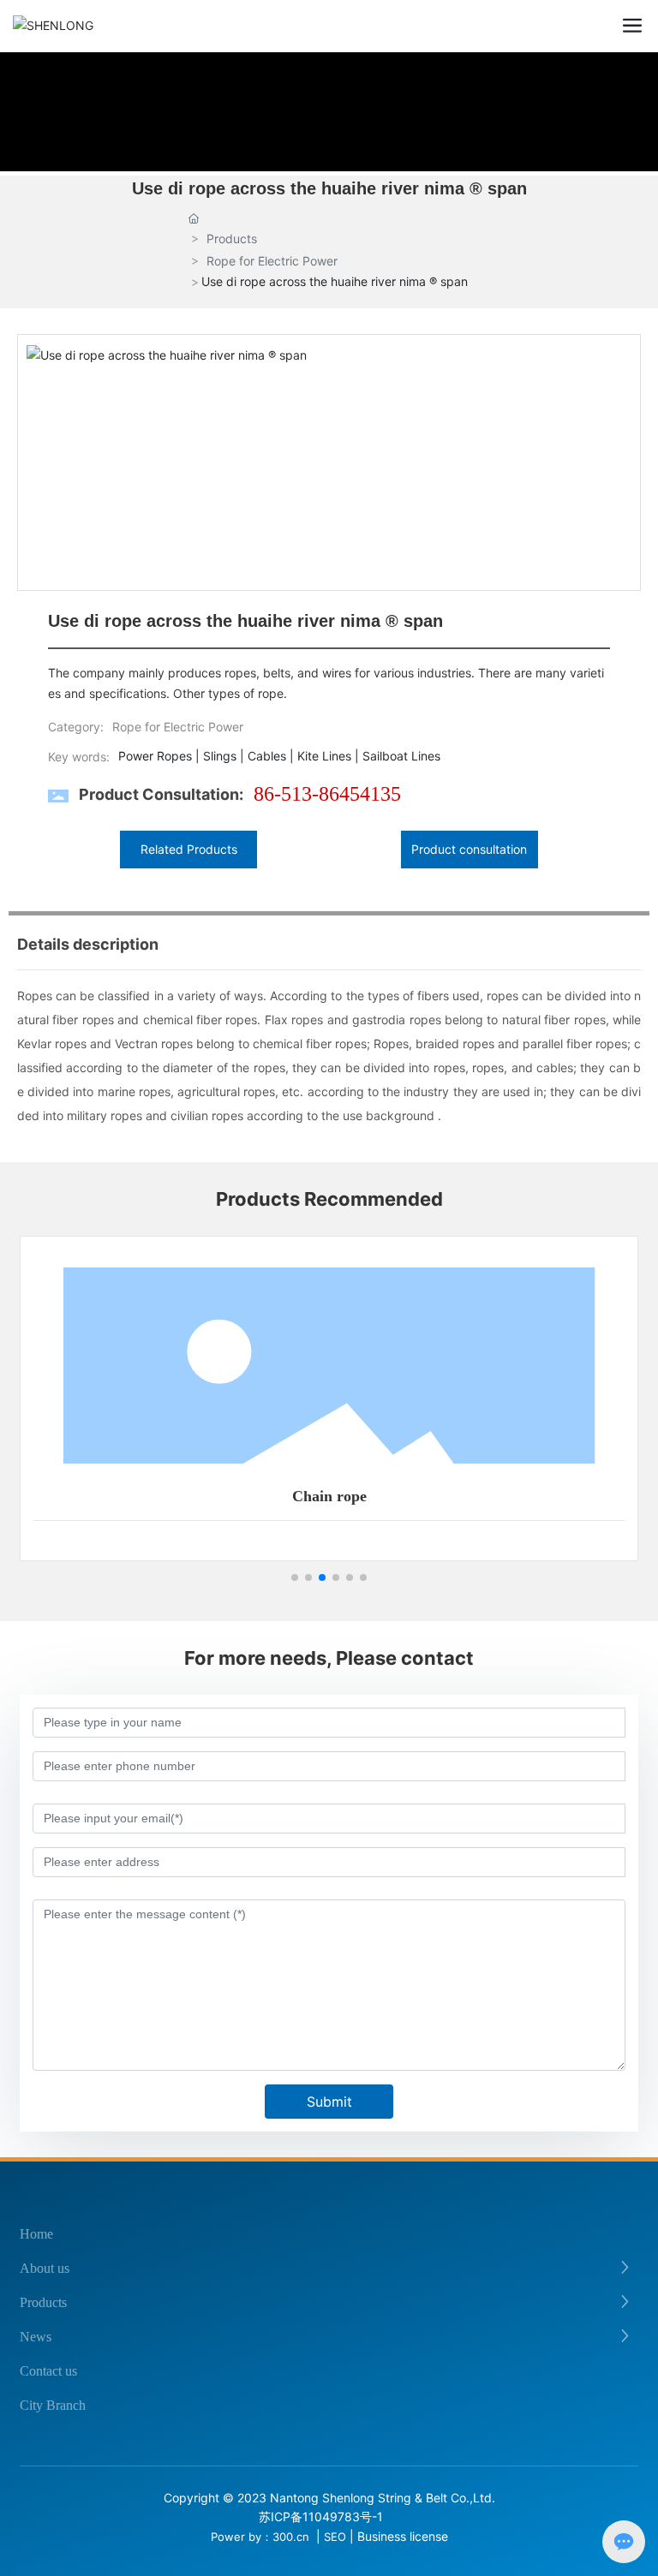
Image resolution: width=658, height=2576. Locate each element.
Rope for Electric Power (272, 261)
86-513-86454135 (327, 794)
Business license (403, 2536)
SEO (335, 2537)
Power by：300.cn (262, 2537)
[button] (295, 1577)
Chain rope (329, 1496)
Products (232, 239)
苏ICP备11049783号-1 (321, 2516)
